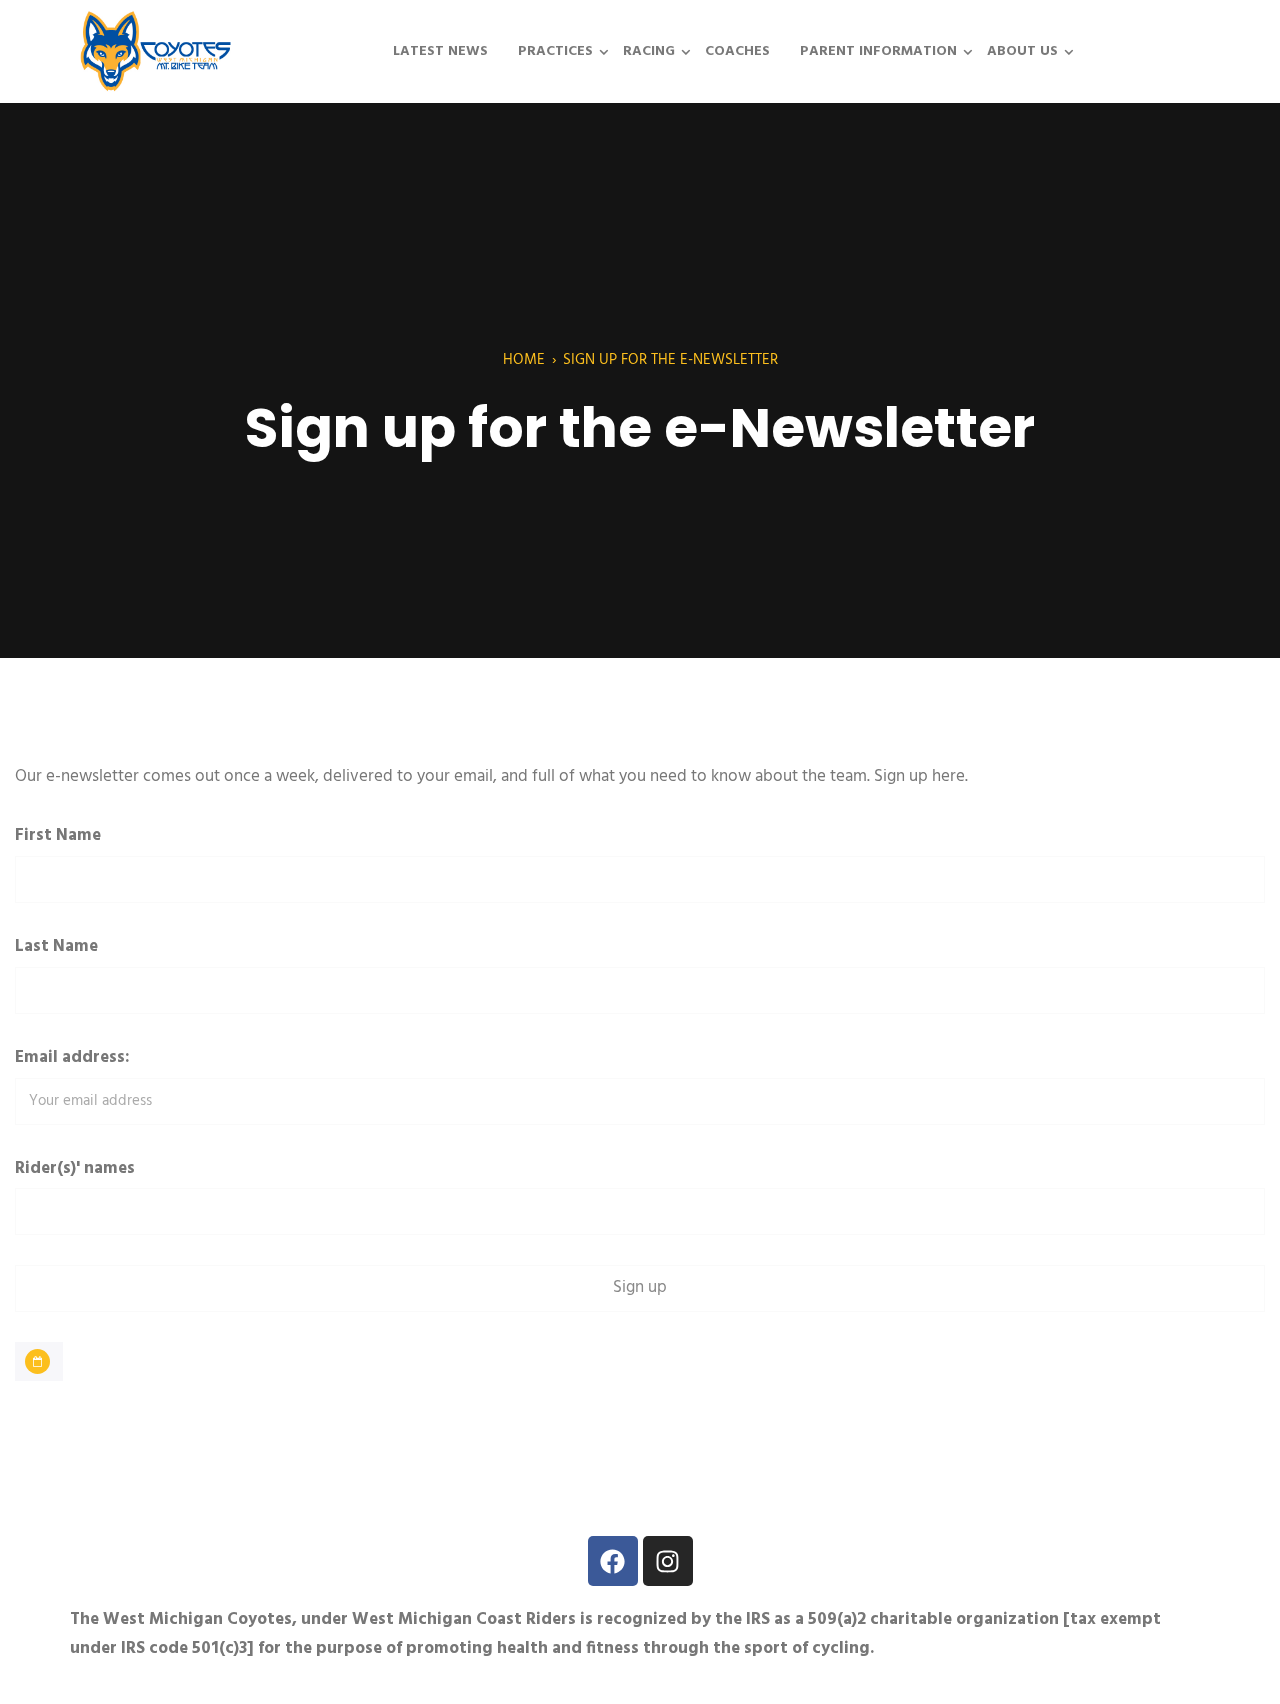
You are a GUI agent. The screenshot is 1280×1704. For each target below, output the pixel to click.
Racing (649, 51)
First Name (58, 835)
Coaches (737, 51)
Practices (555, 51)
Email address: (72, 1057)
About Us (1022, 51)
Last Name (56, 946)
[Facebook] (613, 1561)
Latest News (440, 51)
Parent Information (878, 51)
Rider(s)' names (75, 1168)
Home (524, 360)
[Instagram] (668, 1561)
